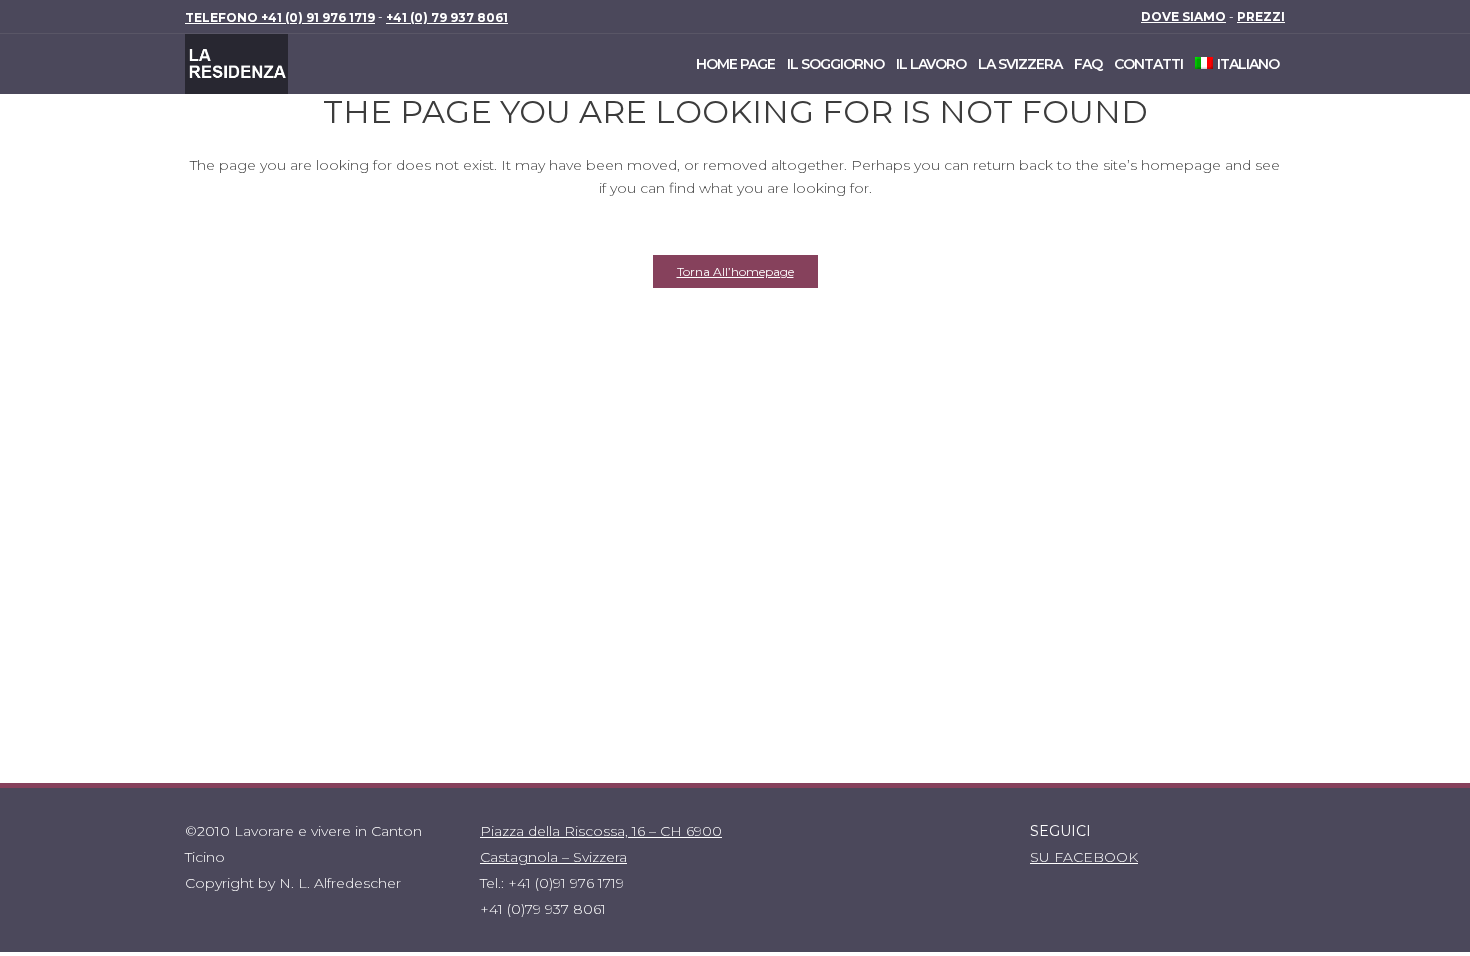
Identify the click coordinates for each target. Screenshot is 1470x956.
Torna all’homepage (735, 271)
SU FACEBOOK (1084, 857)
